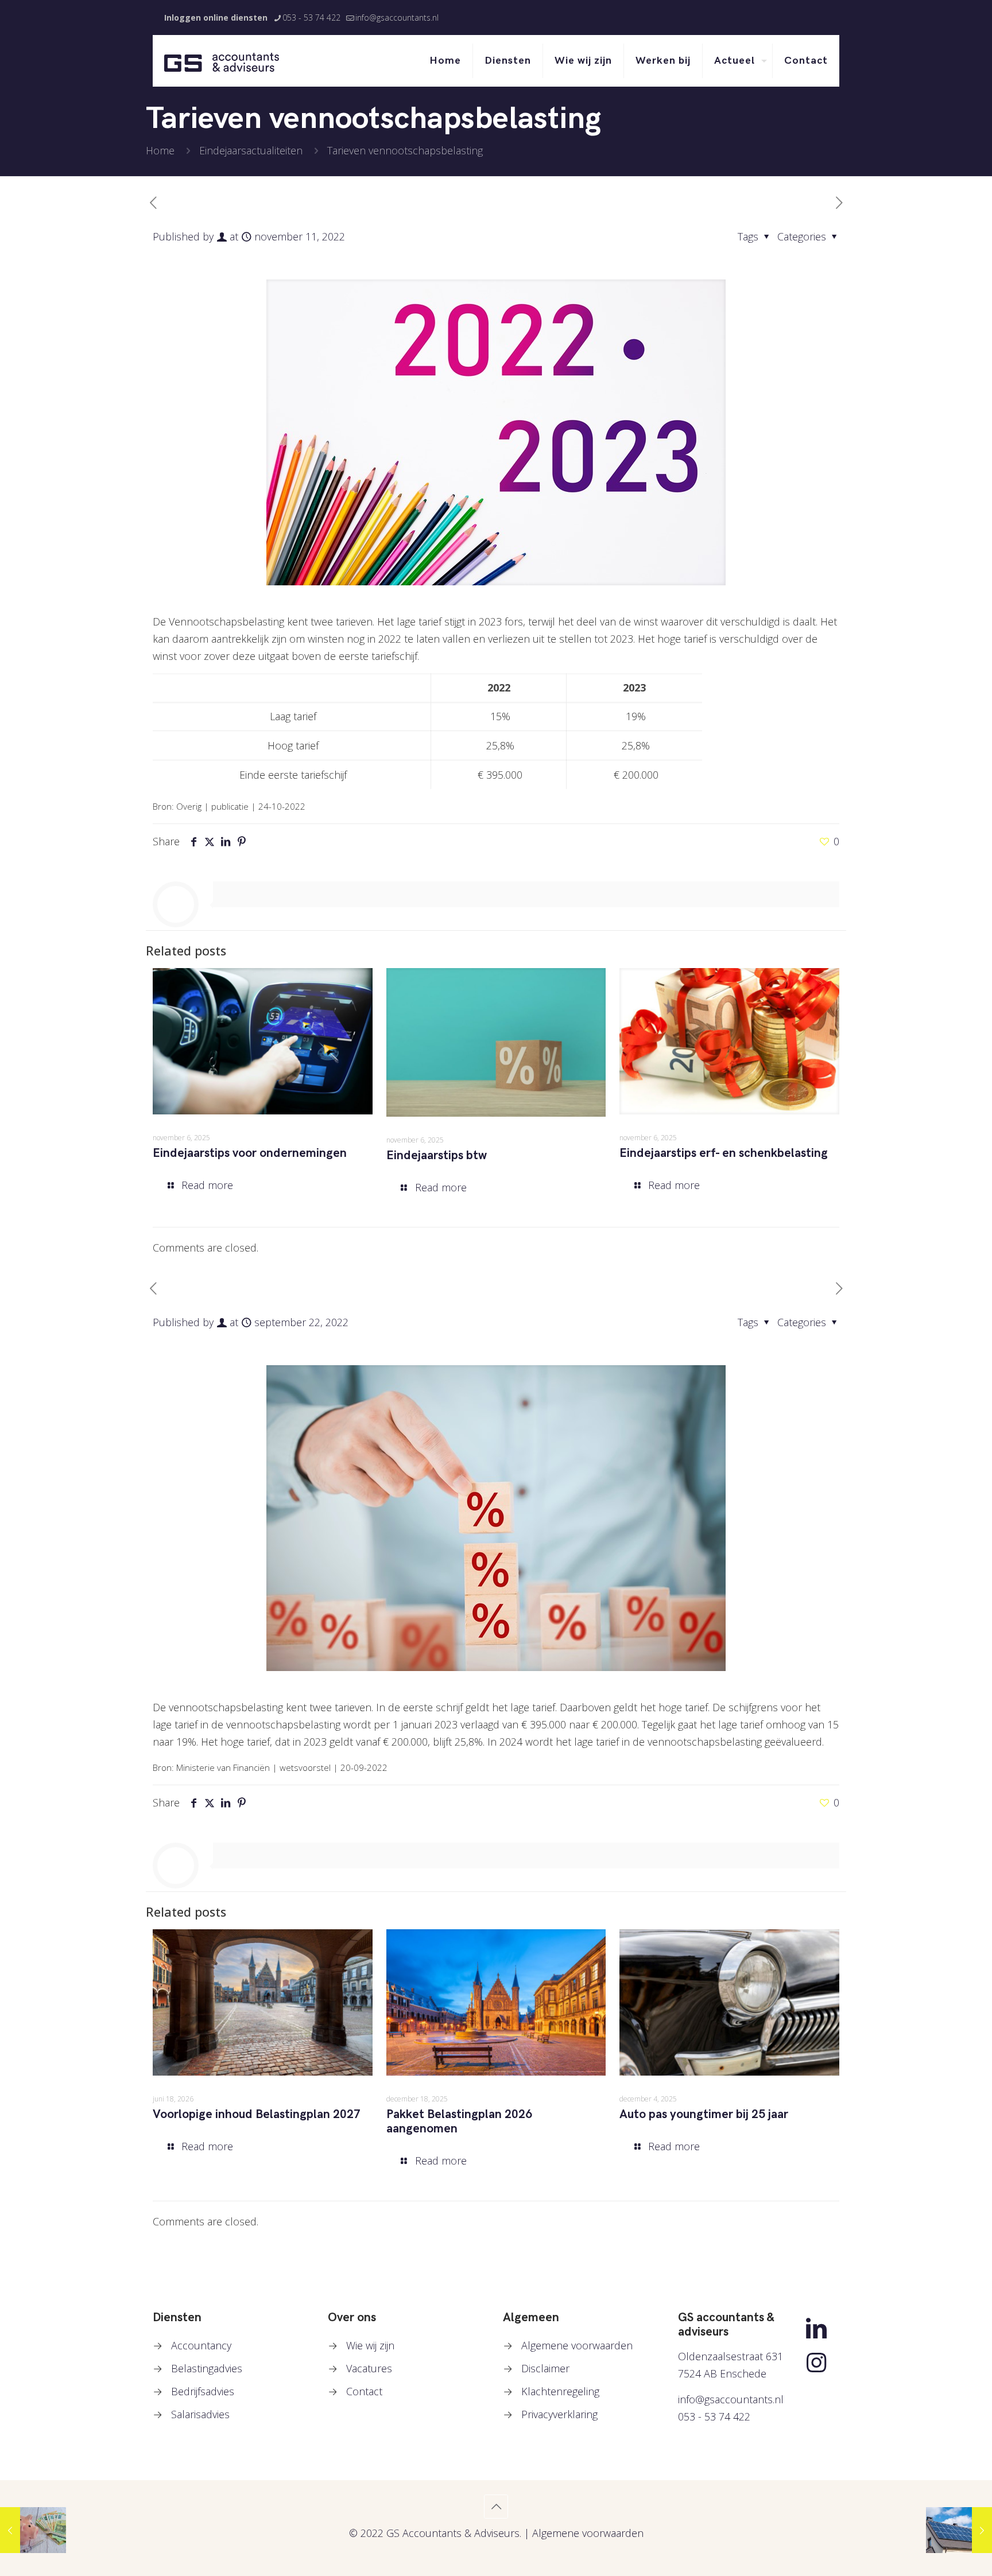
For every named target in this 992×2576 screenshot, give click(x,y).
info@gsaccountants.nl (397, 18)
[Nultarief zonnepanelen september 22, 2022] (959, 2530)
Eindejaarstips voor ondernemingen (250, 1153)
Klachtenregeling (560, 2391)
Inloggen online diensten (216, 18)
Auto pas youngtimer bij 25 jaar (704, 2114)
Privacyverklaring (559, 2414)
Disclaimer (545, 2368)
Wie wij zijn (370, 2345)
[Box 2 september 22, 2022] (33, 2530)
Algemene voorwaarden (577, 2345)
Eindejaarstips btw (437, 1155)
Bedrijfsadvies (203, 2391)
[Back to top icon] (496, 2507)
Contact (364, 2391)
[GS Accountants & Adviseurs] (222, 61)
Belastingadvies (207, 2368)
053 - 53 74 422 (311, 18)
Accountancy (201, 2345)
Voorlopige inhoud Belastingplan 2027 (257, 2114)
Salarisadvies (200, 2414)
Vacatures (369, 2368)
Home (160, 150)
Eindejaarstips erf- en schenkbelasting (724, 1153)
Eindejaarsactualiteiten (251, 150)
